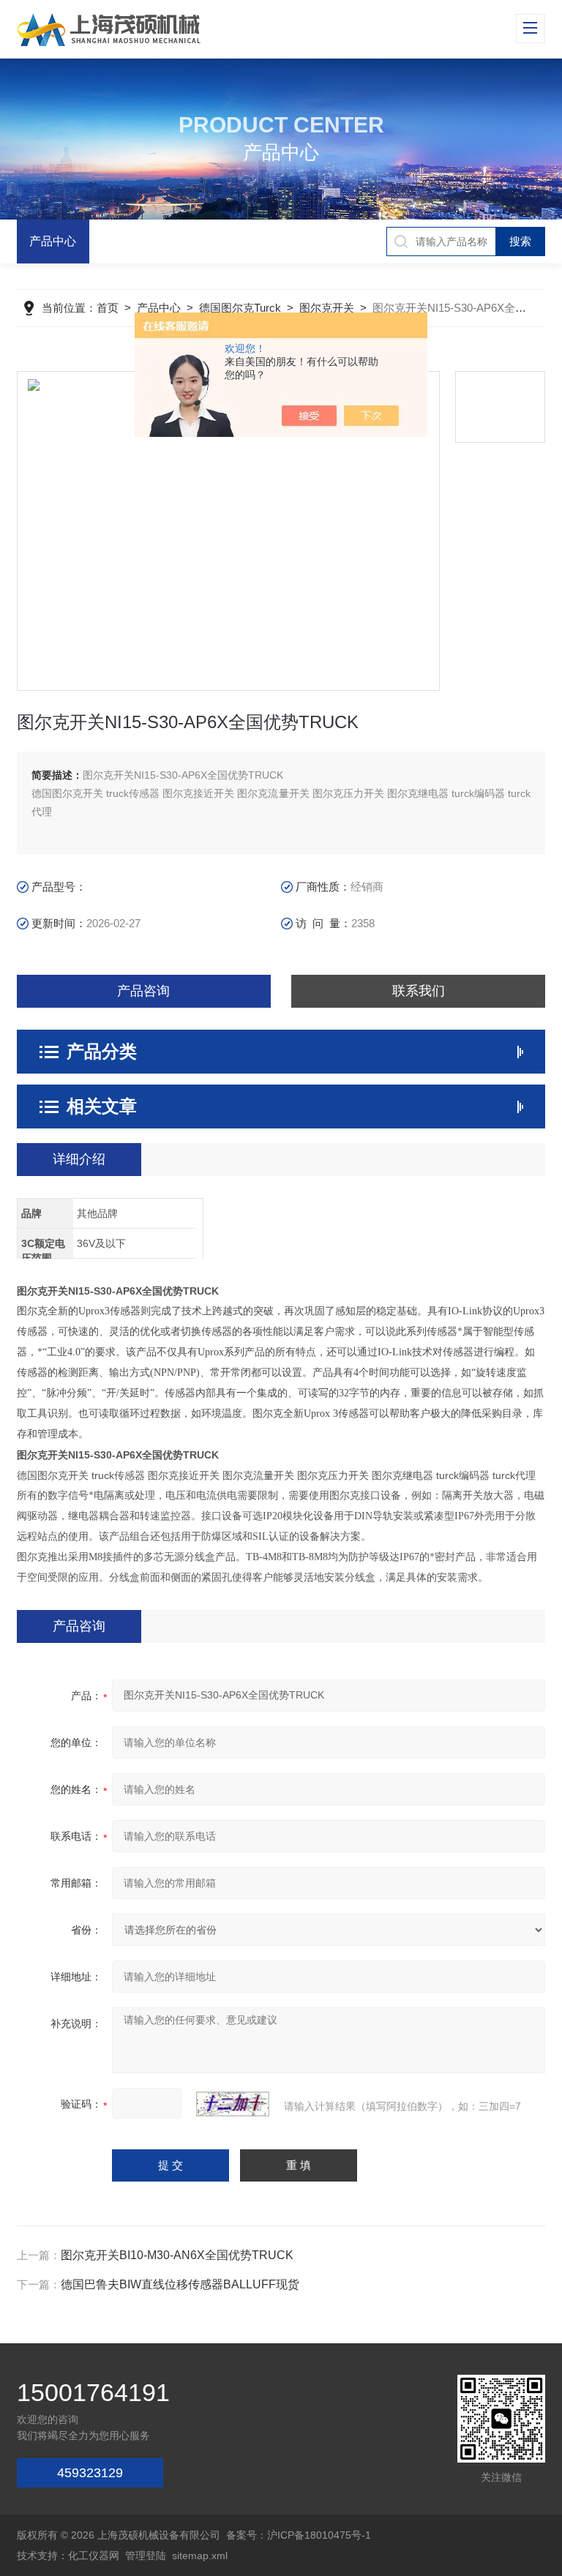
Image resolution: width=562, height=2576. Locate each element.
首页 (108, 308)
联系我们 (419, 991)
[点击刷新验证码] (233, 2104)
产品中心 (53, 241)
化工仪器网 (94, 2556)
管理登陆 (146, 2556)
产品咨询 (143, 991)
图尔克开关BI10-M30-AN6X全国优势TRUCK (177, 2255)
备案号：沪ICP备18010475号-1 (299, 2535)
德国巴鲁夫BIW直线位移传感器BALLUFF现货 (180, 2284)
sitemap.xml (200, 2556)
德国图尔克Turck (240, 308)
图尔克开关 (327, 308)
